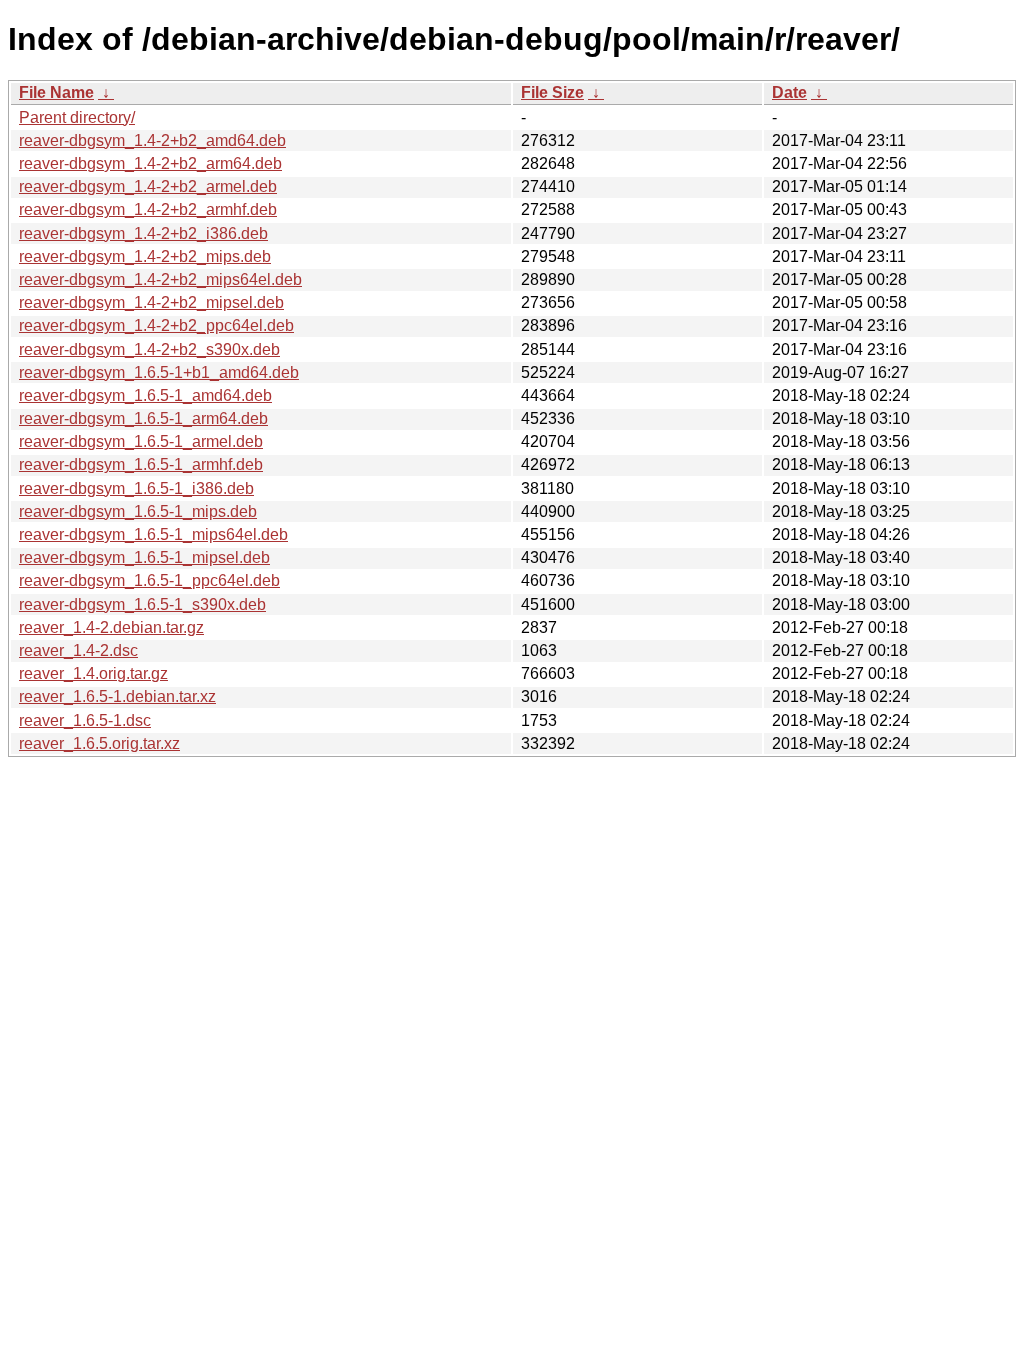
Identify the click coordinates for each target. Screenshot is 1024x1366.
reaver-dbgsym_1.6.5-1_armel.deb (141, 441)
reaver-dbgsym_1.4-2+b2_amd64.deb (152, 140)
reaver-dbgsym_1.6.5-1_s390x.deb (142, 604)
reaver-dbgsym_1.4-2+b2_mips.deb (145, 256)
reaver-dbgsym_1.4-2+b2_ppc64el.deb (156, 325)
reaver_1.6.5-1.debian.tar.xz (117, 696)
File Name (56, 92)
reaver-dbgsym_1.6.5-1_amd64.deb (145, 395)
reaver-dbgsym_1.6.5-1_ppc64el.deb (149, 580)
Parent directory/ (77, 117)
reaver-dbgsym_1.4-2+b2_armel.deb (148, 186)
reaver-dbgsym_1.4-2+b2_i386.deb (143, 233)
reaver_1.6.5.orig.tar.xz (99, 743)
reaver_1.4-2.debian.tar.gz (111, 627)
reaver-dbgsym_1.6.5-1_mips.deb (138, 511)
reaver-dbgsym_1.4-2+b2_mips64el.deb (160, 279)
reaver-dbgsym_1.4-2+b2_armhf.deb (148, 209)
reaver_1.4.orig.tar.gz (93, 673)
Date (789, 92)
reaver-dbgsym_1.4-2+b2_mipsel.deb (151, 302)
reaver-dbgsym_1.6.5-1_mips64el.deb (153, 534)
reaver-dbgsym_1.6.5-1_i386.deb (136, 488)
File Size (552, 92)
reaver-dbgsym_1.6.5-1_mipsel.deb (144, 557)
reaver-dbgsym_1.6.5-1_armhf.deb (141, 464)
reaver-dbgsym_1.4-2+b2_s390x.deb (149, 349)
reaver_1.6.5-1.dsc (85, 720)
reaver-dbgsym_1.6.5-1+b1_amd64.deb (159, 372)
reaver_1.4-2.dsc (78, 650)
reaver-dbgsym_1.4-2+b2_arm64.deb (150, 163)
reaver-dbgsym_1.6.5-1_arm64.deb (143, 418)
